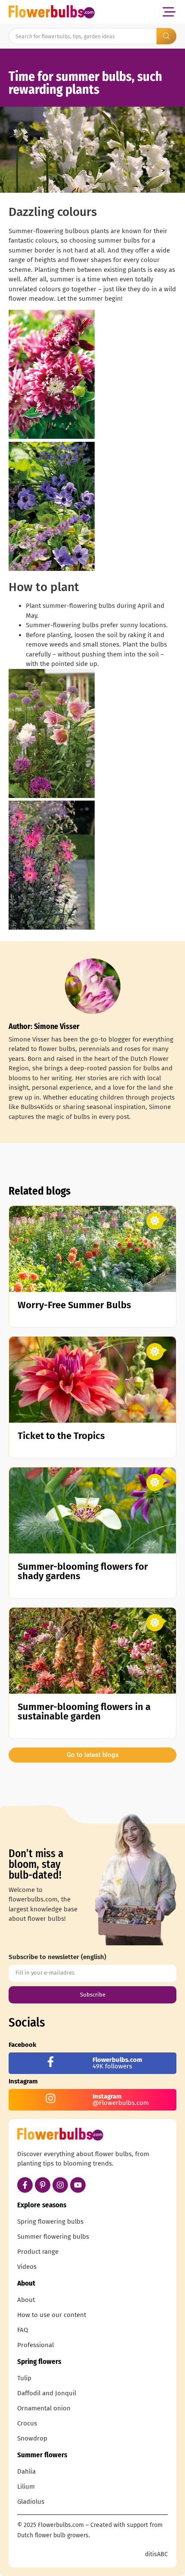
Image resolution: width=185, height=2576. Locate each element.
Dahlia (26, 2471)
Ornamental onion (44, 2408)
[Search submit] (166, 36)
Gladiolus (31, 2502)
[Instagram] (60, 2185)
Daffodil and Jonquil (47, 2393)
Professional (35, 2345)
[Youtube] (78, 2185)
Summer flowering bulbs (53, 2237)
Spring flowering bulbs (50, 2222)
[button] (169, 12)
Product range (38, 2252)
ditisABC (156, 2554)
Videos (27, 2267)
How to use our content (52, 2315)
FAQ (23, 2330)
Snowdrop (32, 2438)
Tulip (24, 2378)
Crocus (27, 2423)
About (26, 2300)
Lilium (26, 2487)
